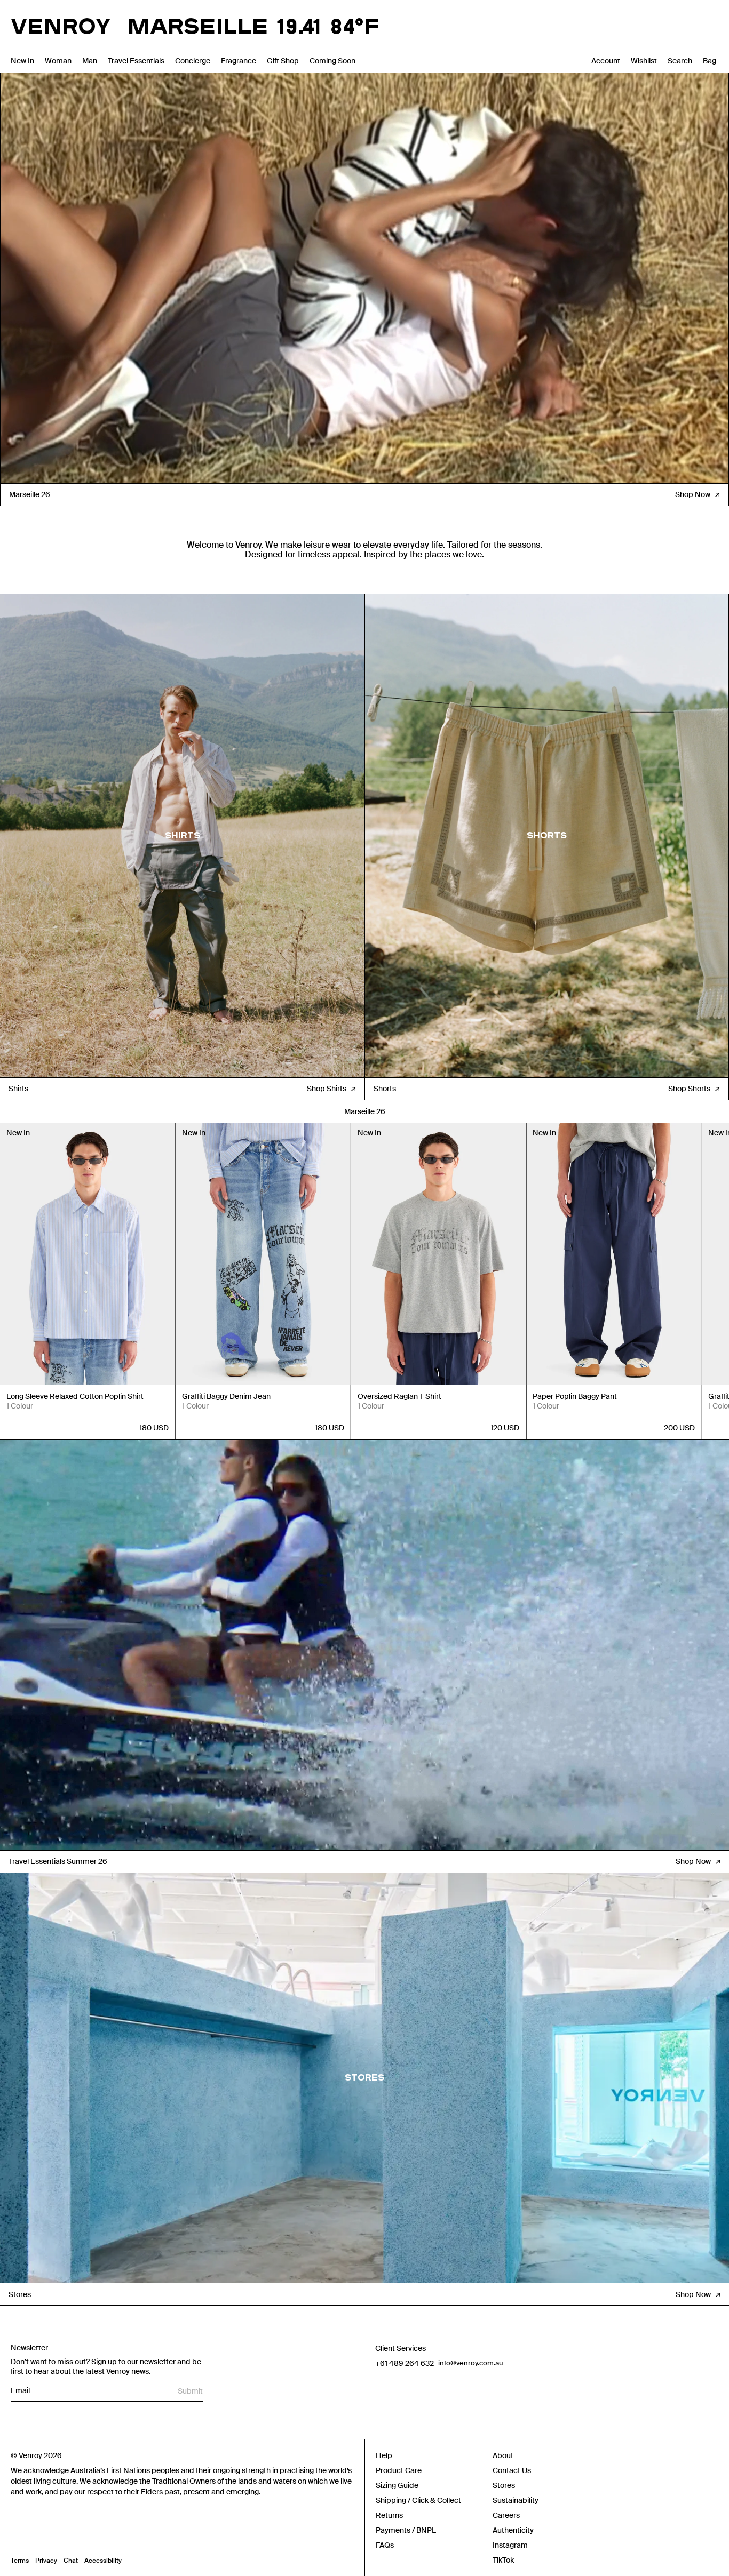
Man (90, 61)
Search (680, 61)
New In (22, 61)
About (503, 2455)
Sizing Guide (397, 2485)
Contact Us (512, 2470)
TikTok (503, 2560)
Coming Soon (332, 61)
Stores (504, 2485)
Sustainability (516, 2500)
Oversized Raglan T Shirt (399, 1396)
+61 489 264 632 (405, 2363)
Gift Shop (283, 61)
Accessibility (103, 2561)
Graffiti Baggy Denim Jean (226, 1396)
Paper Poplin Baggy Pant (575, 1396)
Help (384, 2455)
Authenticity (513, 2530)
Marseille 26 (365, 1111)
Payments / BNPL (406, 2530)
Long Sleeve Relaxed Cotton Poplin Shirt (75, 1396)
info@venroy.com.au (470, 2363)
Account (606, 61)
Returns (389, 2515)
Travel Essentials (136, 61)
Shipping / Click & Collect (418, 2500)
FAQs (385, 2545)
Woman (58, 61)
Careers (506, 2515)
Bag (710, 61)
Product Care (399, 2470)
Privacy (46, 2561)
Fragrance (239, 61)
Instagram (510, 2545)
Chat (71, 2561)
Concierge (193, 61)
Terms (20, 2561)
